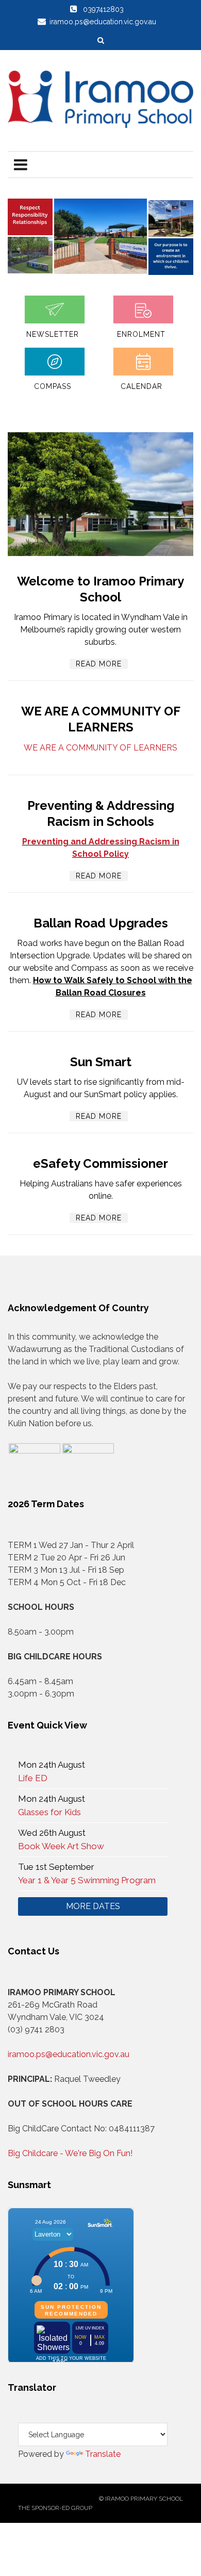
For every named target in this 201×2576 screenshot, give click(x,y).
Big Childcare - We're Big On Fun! (70, 2153)
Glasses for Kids (49, 1812)
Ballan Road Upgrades (101, 923)
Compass (53, 386)
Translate (103, 2454)
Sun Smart (101, 1062)
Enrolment (141, 334)
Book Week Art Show (61, 1846)
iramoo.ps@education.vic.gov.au (69, 2054)
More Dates (93, 1906)
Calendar (141, 386)
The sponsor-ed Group (55, 2508)
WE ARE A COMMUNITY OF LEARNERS (100, 748)
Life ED (33, 1778)
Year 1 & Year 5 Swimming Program (87, 1880)
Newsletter (53, 334)
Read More (99, 664)
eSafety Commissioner (100, 1163)
